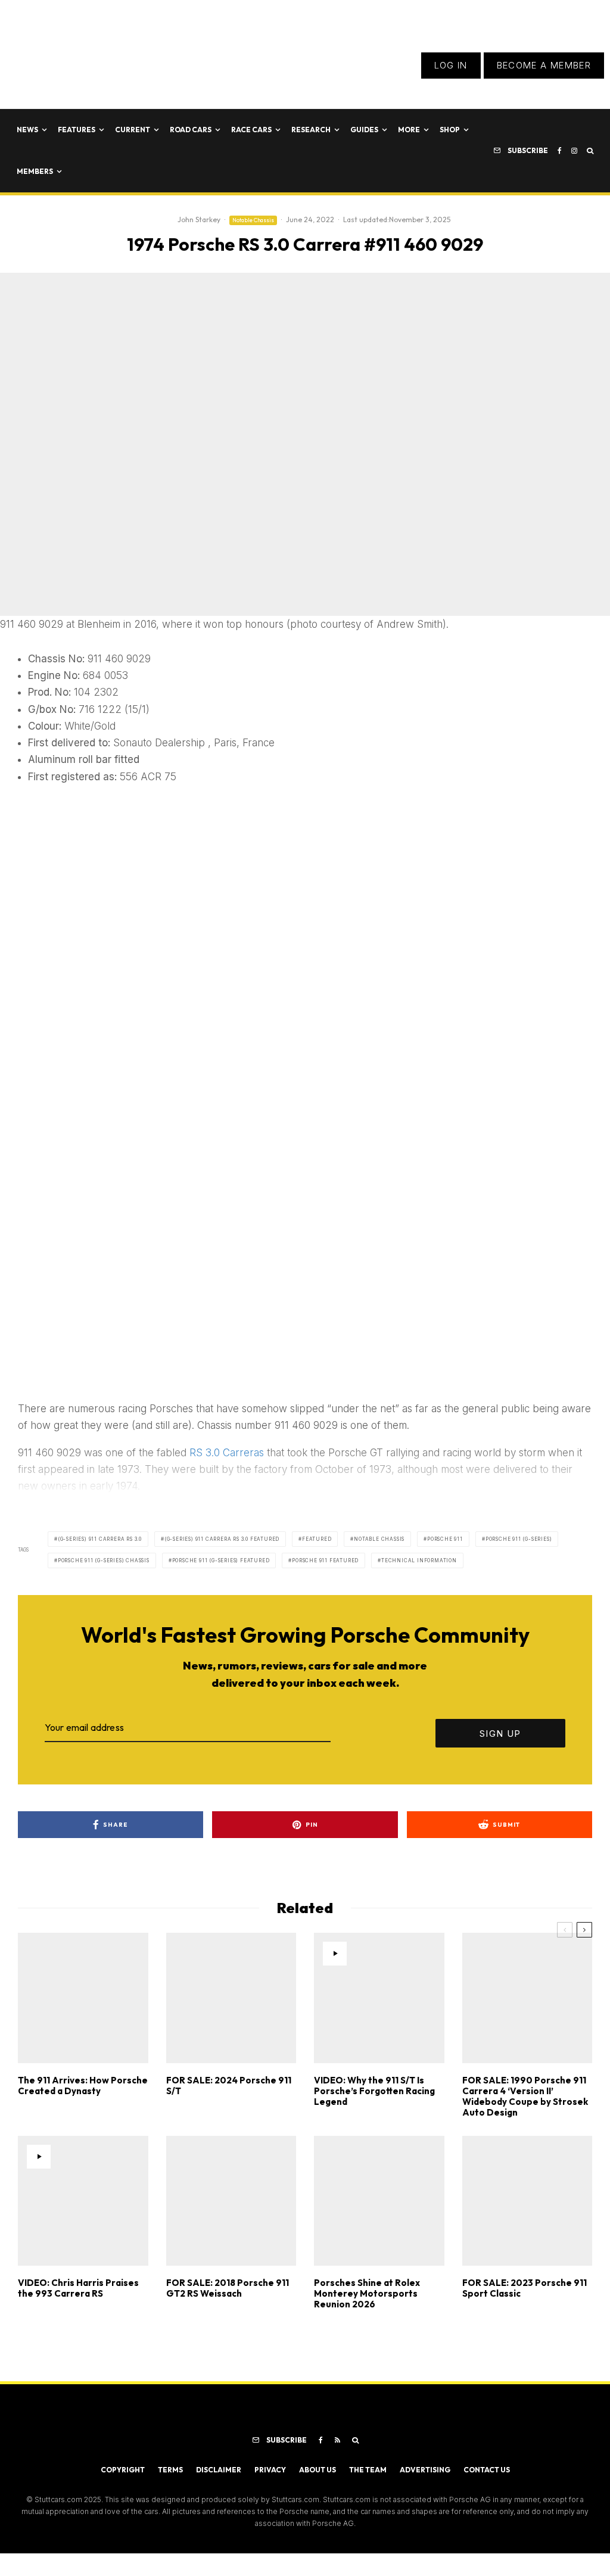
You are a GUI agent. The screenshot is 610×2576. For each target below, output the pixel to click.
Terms (170, 2470)
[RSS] (337, 2440)
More (409, 130)
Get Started (305, 1811)
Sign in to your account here (370, 1855)
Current (133, 130)
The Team (368, 2470)
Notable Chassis (253, 220)
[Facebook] (560, 151)
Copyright (123, 2470)
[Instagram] (574, 151)
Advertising (425, 2470)
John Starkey (199, 219)
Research (311, 130)
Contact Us (487, 2470)
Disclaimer (219, 2470)
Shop (450, 130)
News (27, 130)
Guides (364, 130)
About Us (318, 2470)
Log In (451, 65)
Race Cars (251, 130)
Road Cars (191, 130)
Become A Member (544, 65)
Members (35, 171)
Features (77, 130)
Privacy (270, 2470)
